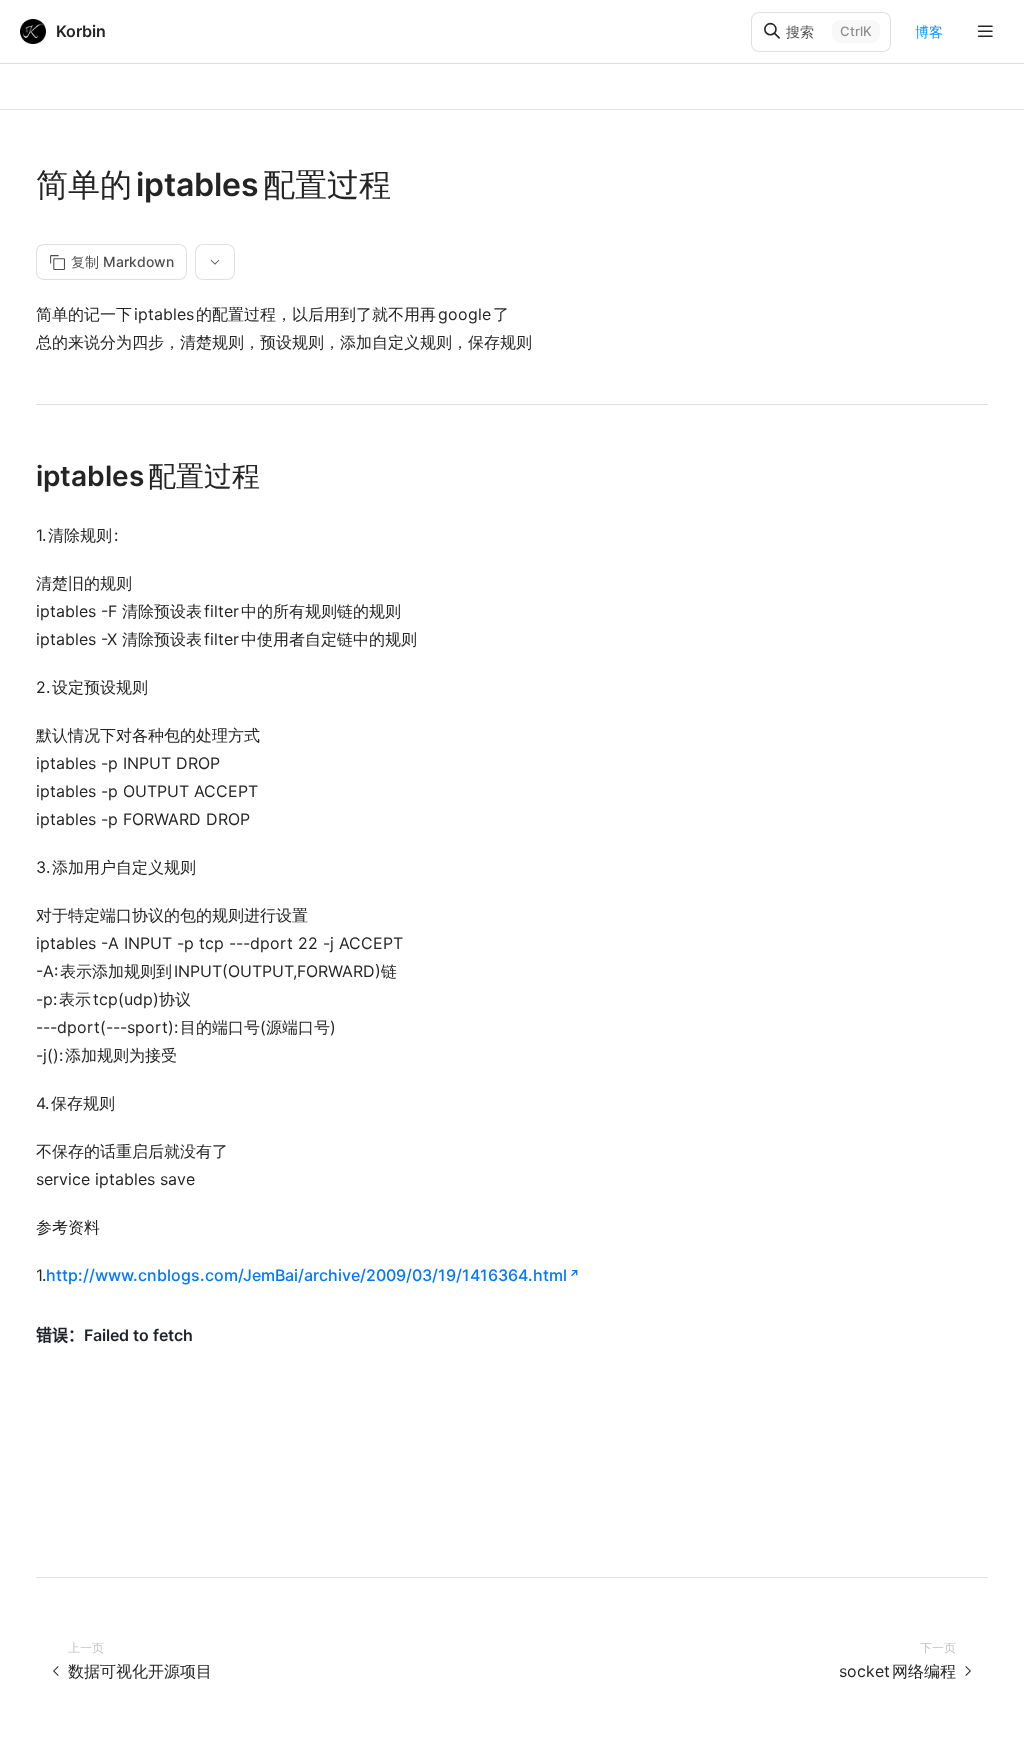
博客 (929, 31)
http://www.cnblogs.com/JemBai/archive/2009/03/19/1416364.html (306, 1275)
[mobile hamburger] (985, 31)
